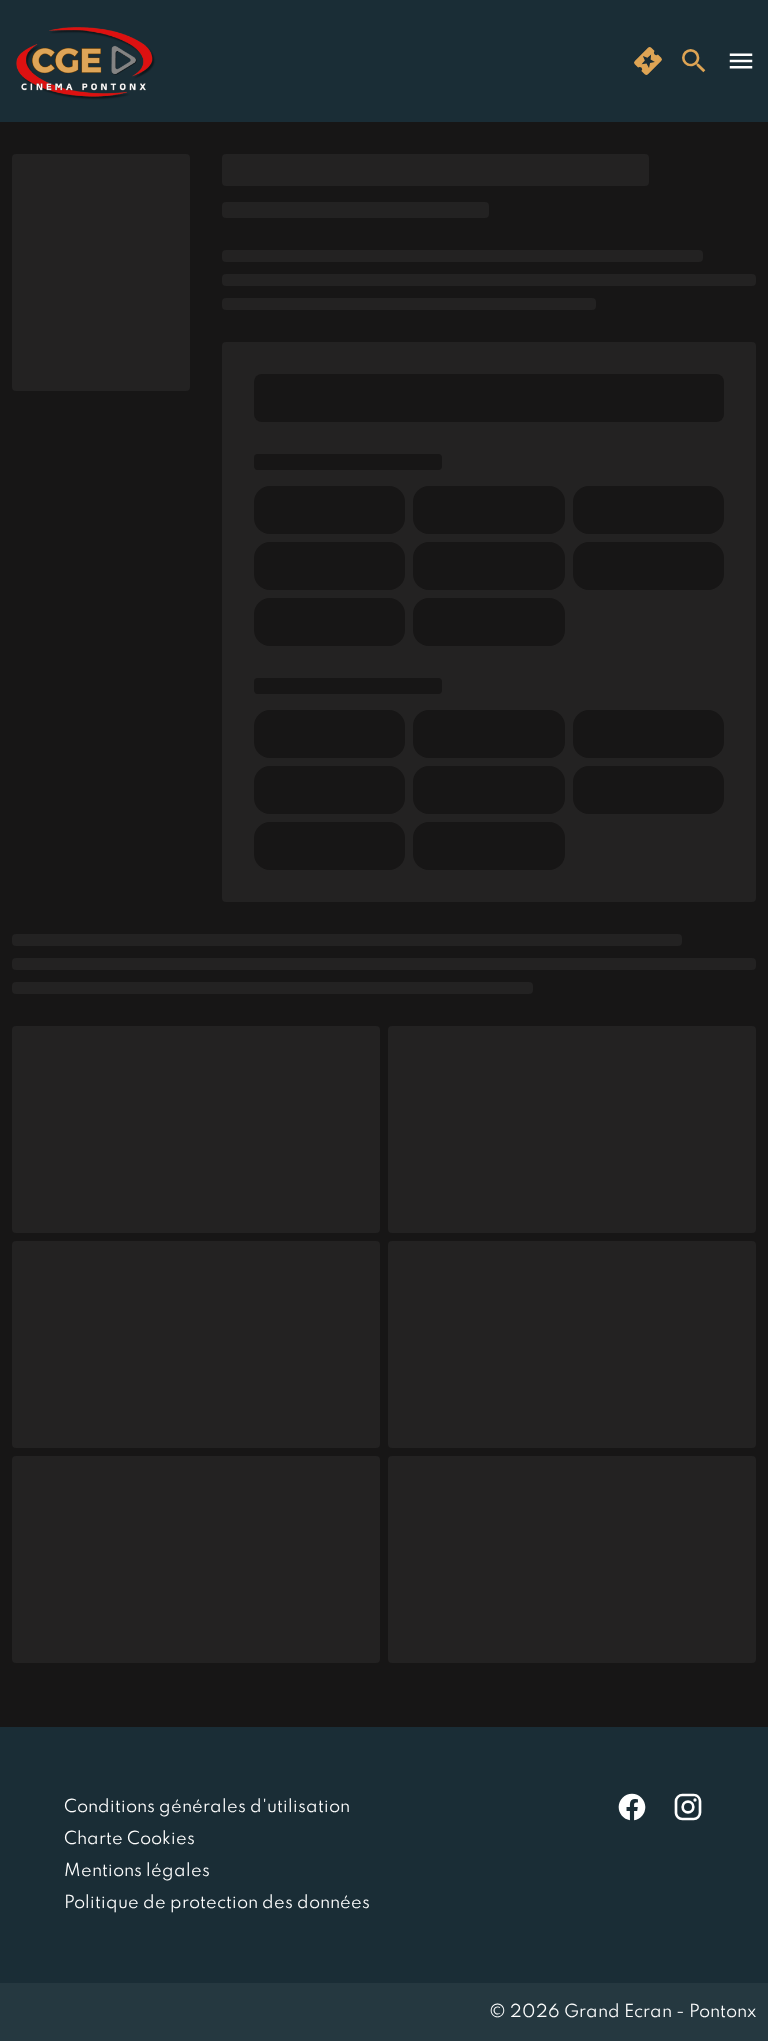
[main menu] (741, 61)
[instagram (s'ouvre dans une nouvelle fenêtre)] (688, 1807)
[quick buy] (648, 61)
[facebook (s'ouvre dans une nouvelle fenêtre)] (632, 1807)
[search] (694, 61)
